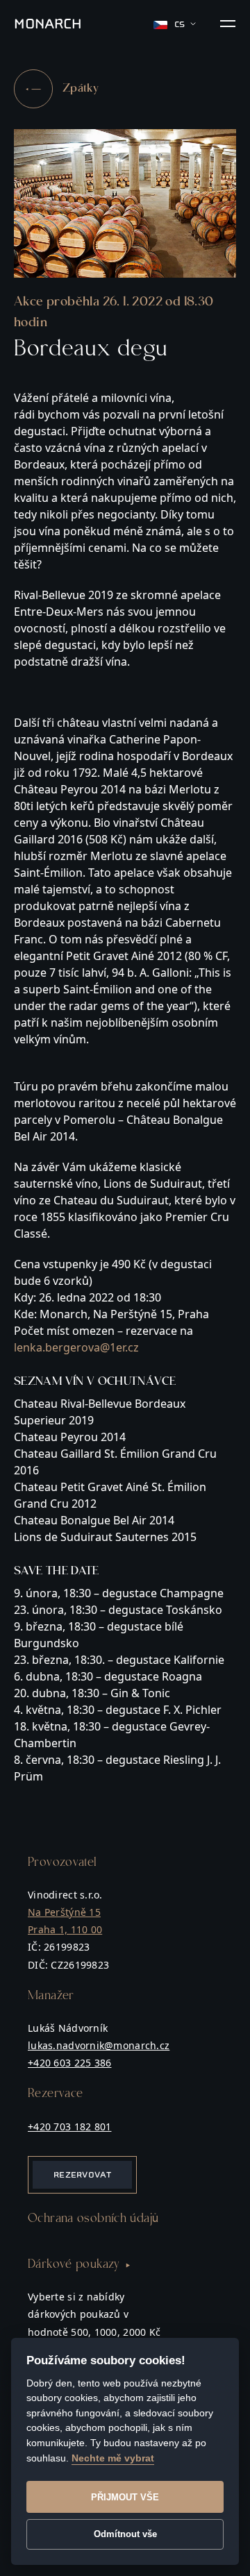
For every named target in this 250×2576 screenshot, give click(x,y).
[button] (228, 24)
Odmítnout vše (125, 2534)
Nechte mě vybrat (113, 2458)
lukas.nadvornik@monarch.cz (99, 2045)
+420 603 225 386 (69, 2063)
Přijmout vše (125, 2497)
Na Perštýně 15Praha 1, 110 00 (65, 1921)
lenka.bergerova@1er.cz (76, 1347)
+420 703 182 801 (69, 2127)
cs (180, 24)
